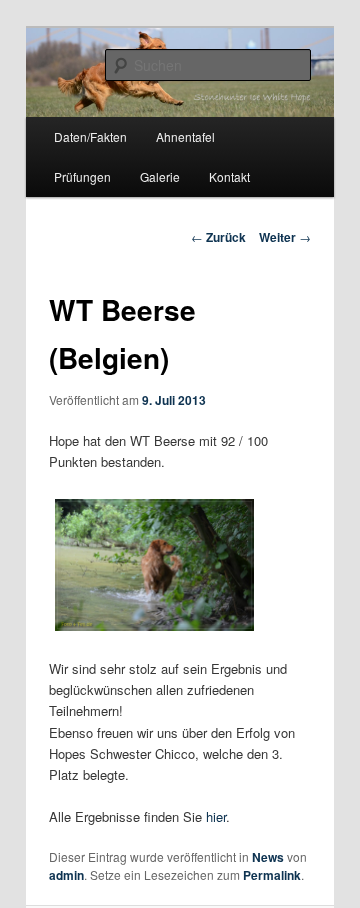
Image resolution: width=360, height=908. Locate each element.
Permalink (272, 875)
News (268, 857)
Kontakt (229, 176)
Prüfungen (82, 176)
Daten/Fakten (90, 136)
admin (66, 875)
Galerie (160, 176)
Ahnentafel (185, 136)
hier (216, 816)
